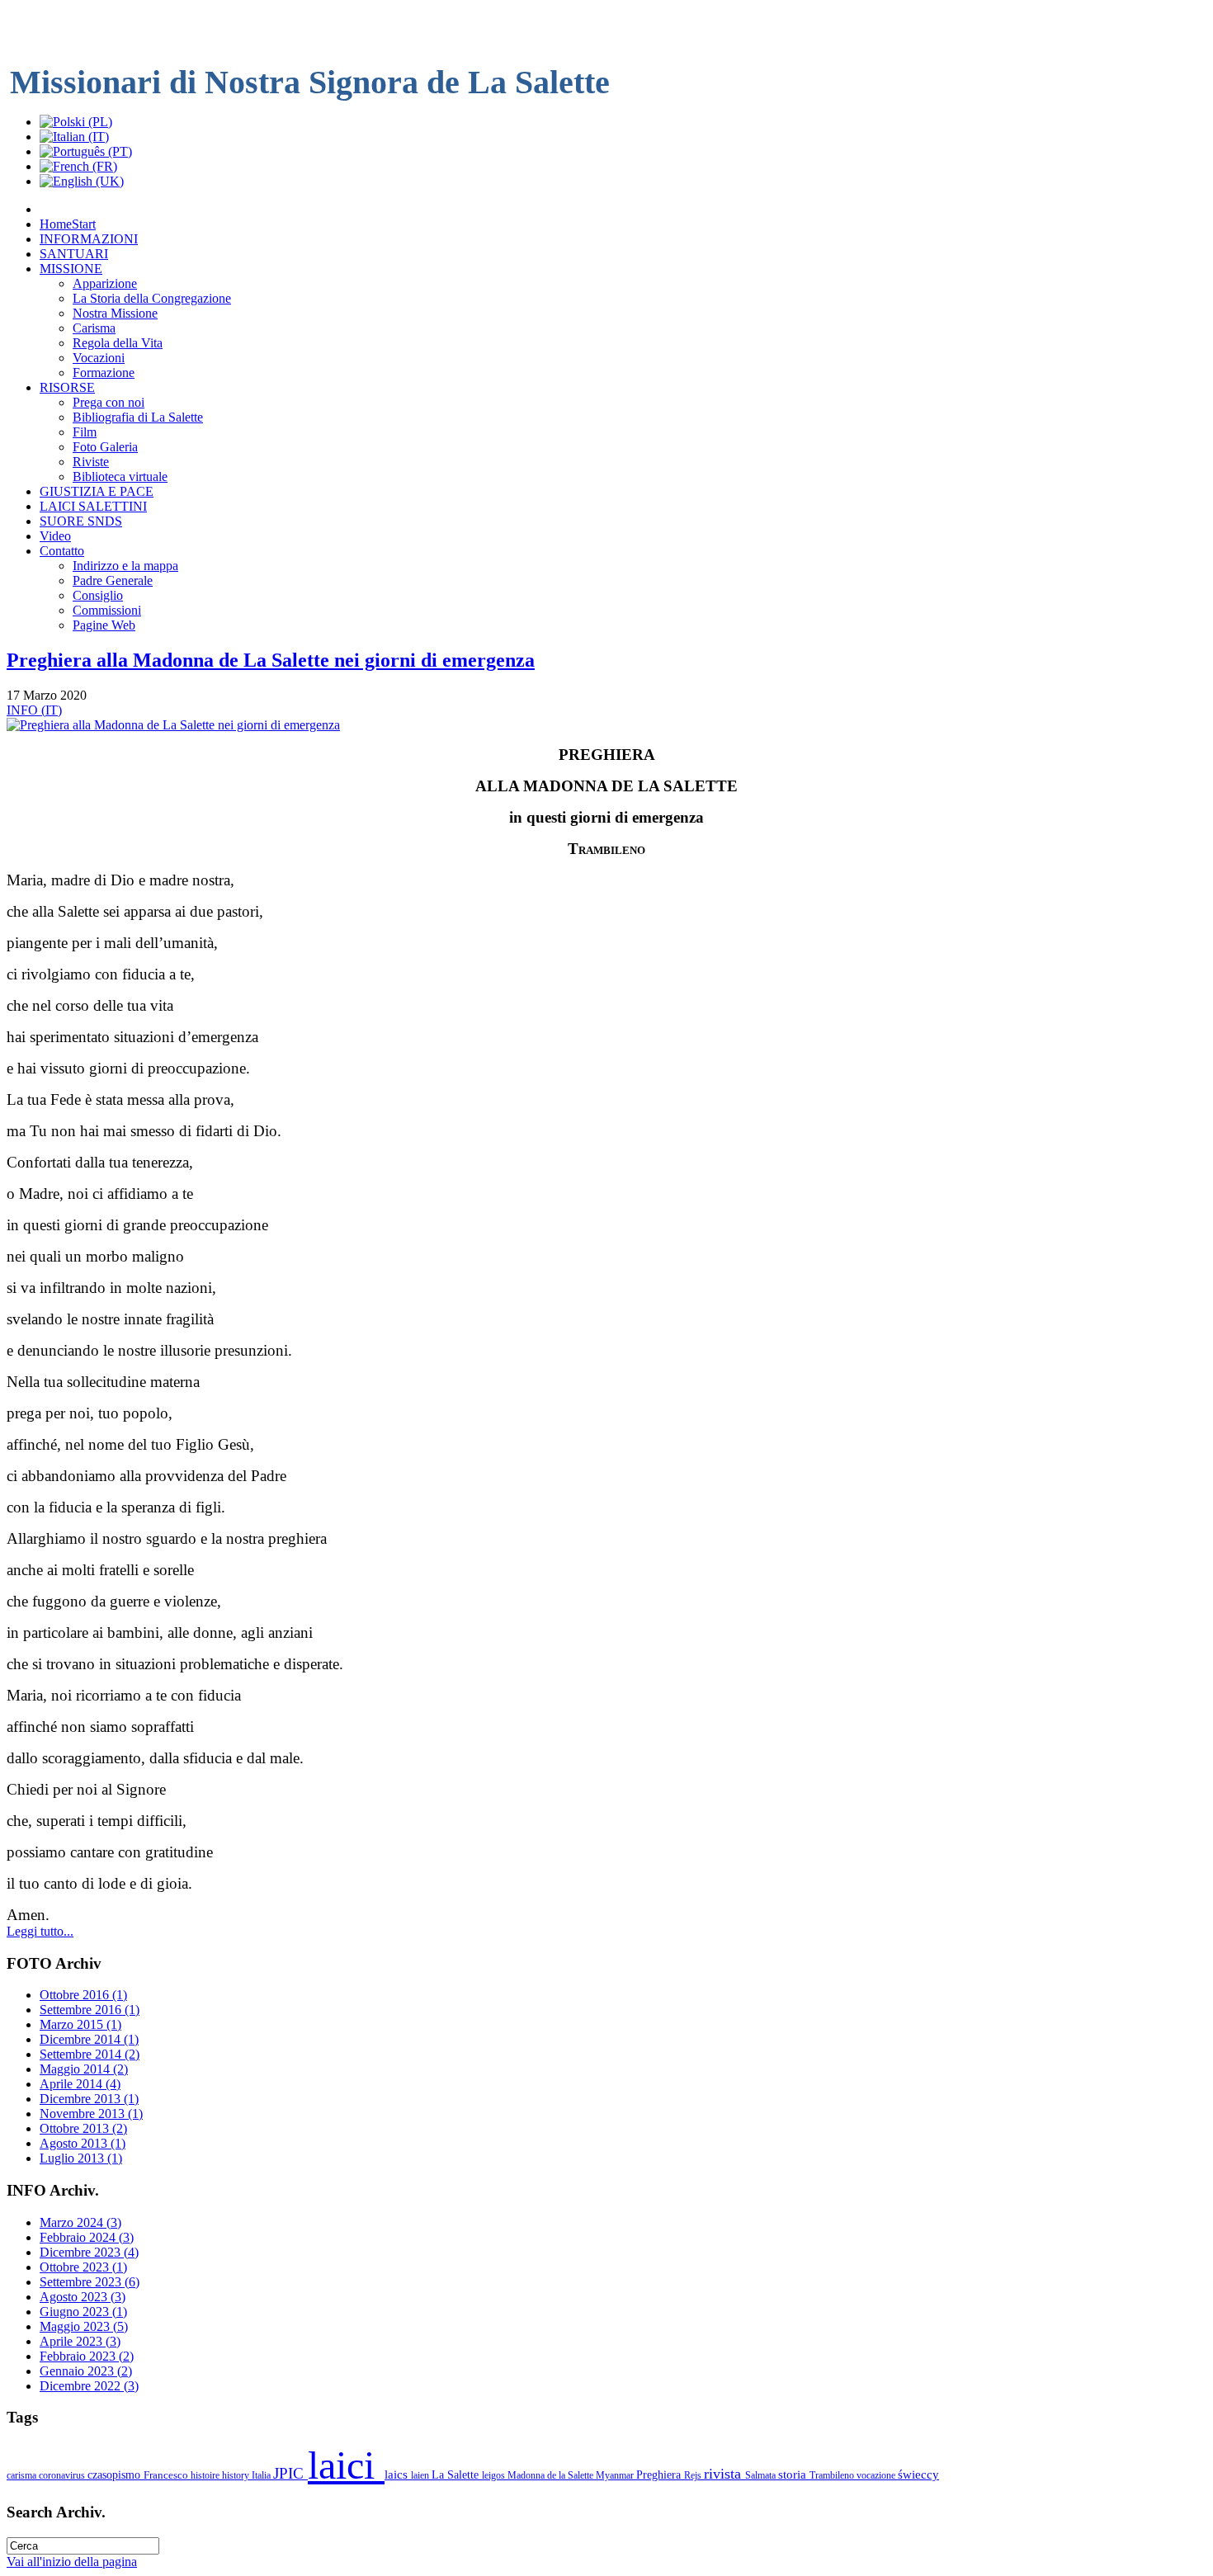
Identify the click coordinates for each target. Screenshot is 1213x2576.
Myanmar (616, 2475)
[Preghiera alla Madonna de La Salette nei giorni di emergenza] (173, 725)
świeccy (918, 2474)
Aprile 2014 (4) (80, 2084)
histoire (206, 2475)
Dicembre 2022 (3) (89, 2386)
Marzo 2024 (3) (80, 2222)
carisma (23, 2475)
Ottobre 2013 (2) (83, 2128)
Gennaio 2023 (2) (86, 2371)
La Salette (457, 2475)
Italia (262, 2475)
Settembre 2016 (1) (90, 2010)
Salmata (762, 2475)
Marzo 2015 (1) (80, 2024)
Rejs (694, 2475)
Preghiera (660, 2475)
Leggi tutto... (40, 1931)
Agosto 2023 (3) (83, 2297)
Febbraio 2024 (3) (87, 2237)
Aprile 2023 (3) (80, 2341)
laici (346, 2465)
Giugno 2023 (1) (83, 2312)
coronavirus (63, 2475)
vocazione (877, 2475)
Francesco (167, 2475)
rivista (724, 2474)
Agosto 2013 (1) (83, 2143)
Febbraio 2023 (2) (87, 2356)
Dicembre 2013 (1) (89, 2099)
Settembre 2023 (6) (90, 2282)
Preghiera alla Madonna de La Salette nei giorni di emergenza (271, 660)
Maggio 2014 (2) (84, 2069)
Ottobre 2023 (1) (83, 2267)
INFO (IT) (34, 710)
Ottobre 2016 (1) (83, 1995)
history (237, 2475)
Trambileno (833, 2475)
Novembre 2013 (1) (91, 2114)
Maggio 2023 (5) (84, 2326)
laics (398, 2474)
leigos (495, 2475)
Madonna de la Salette (552, 2475)
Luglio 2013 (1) (81, 2158)
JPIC (290, 2473)
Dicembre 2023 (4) (89, 2252)
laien (421, 2475)
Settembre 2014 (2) (90, 2054)
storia (794, 2474)
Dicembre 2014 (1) (89, 2039)
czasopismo (116, 2475)
